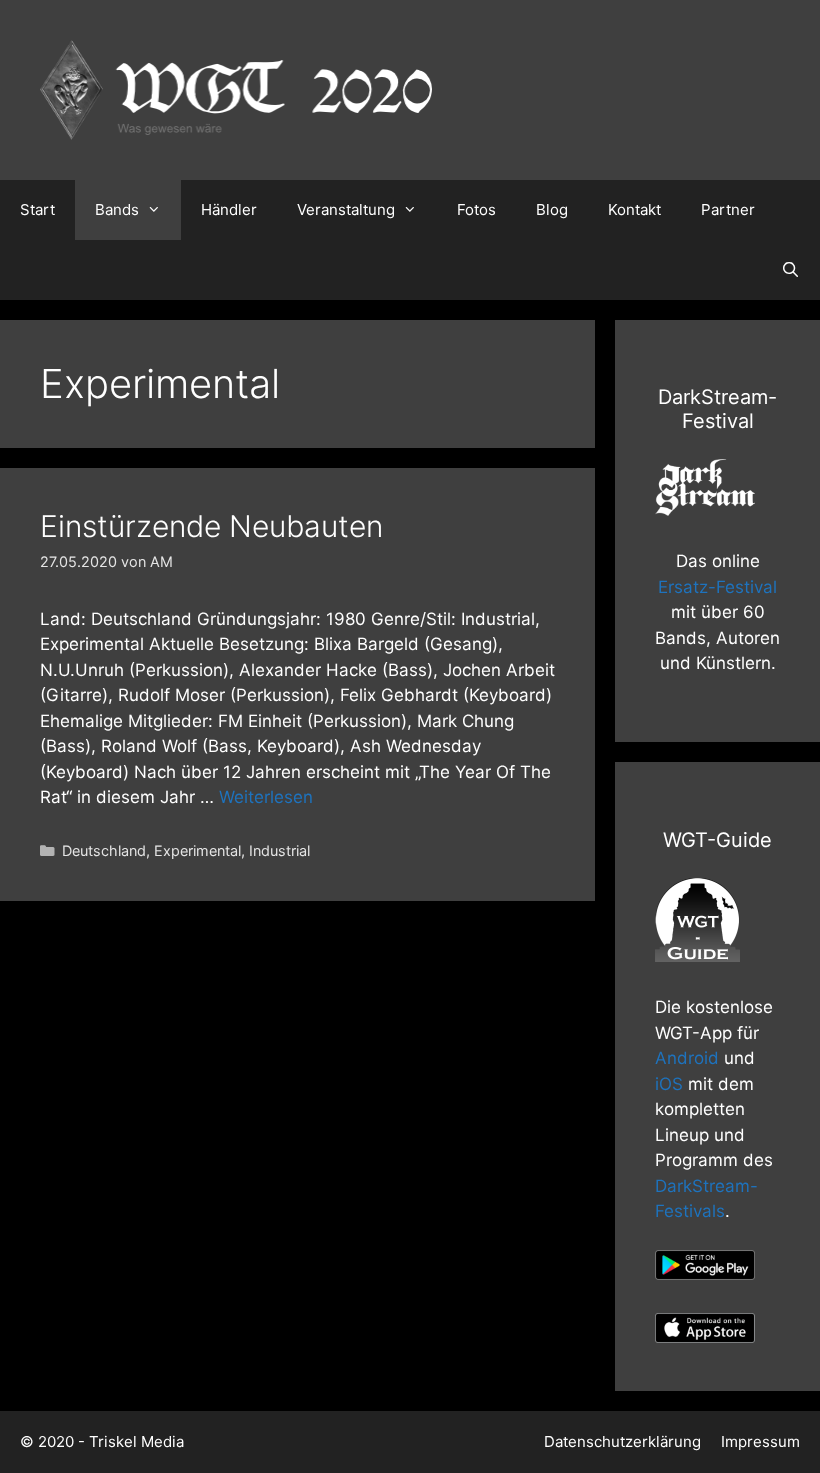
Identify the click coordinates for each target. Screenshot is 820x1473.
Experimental (197, 850)
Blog (552, 209)
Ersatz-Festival (717, 587)
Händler (229, 209)
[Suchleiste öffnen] (790, 270)
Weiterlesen (266, 797)
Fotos (476, 209)
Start (37, 209)
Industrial (279, 850)
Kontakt (634, 209)
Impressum (760, 1441)
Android (687, 1058)
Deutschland (104, 850)
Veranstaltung (346, 209)
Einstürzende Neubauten (211, 526)
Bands (117, 209)
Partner (728, 209)
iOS (669, 1084)
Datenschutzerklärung (622, 1441)
